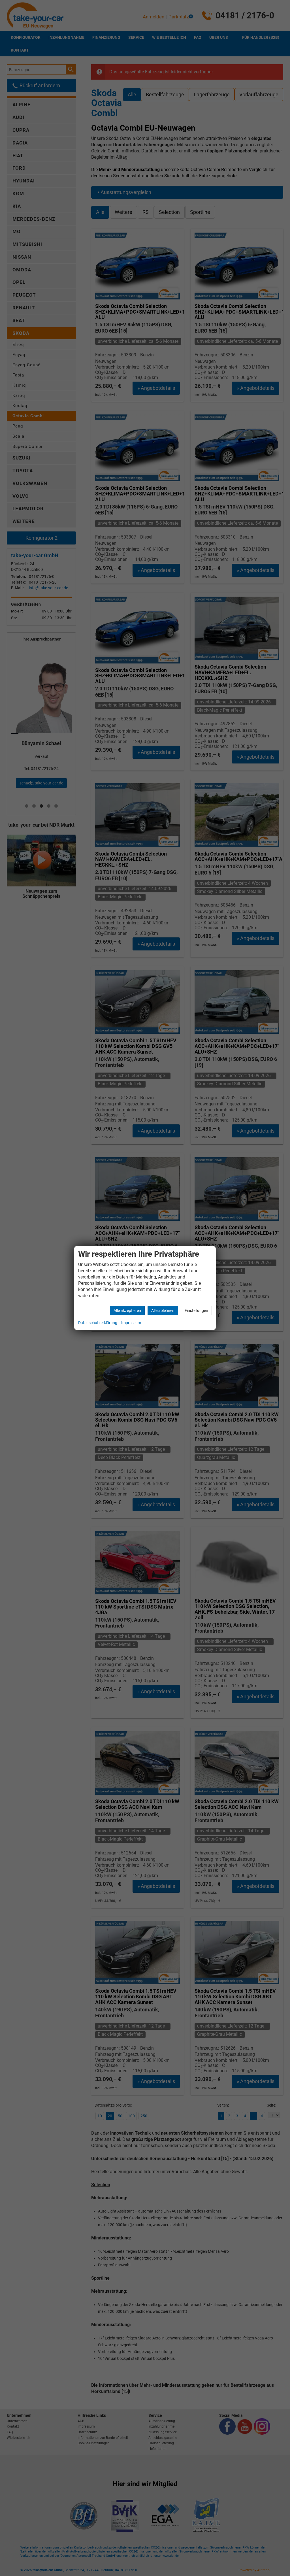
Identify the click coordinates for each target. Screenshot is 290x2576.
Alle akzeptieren (127, 1311)
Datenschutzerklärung (98, 1323)
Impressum (131, 1323)
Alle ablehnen (163, 1311)
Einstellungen (196, 1311)
